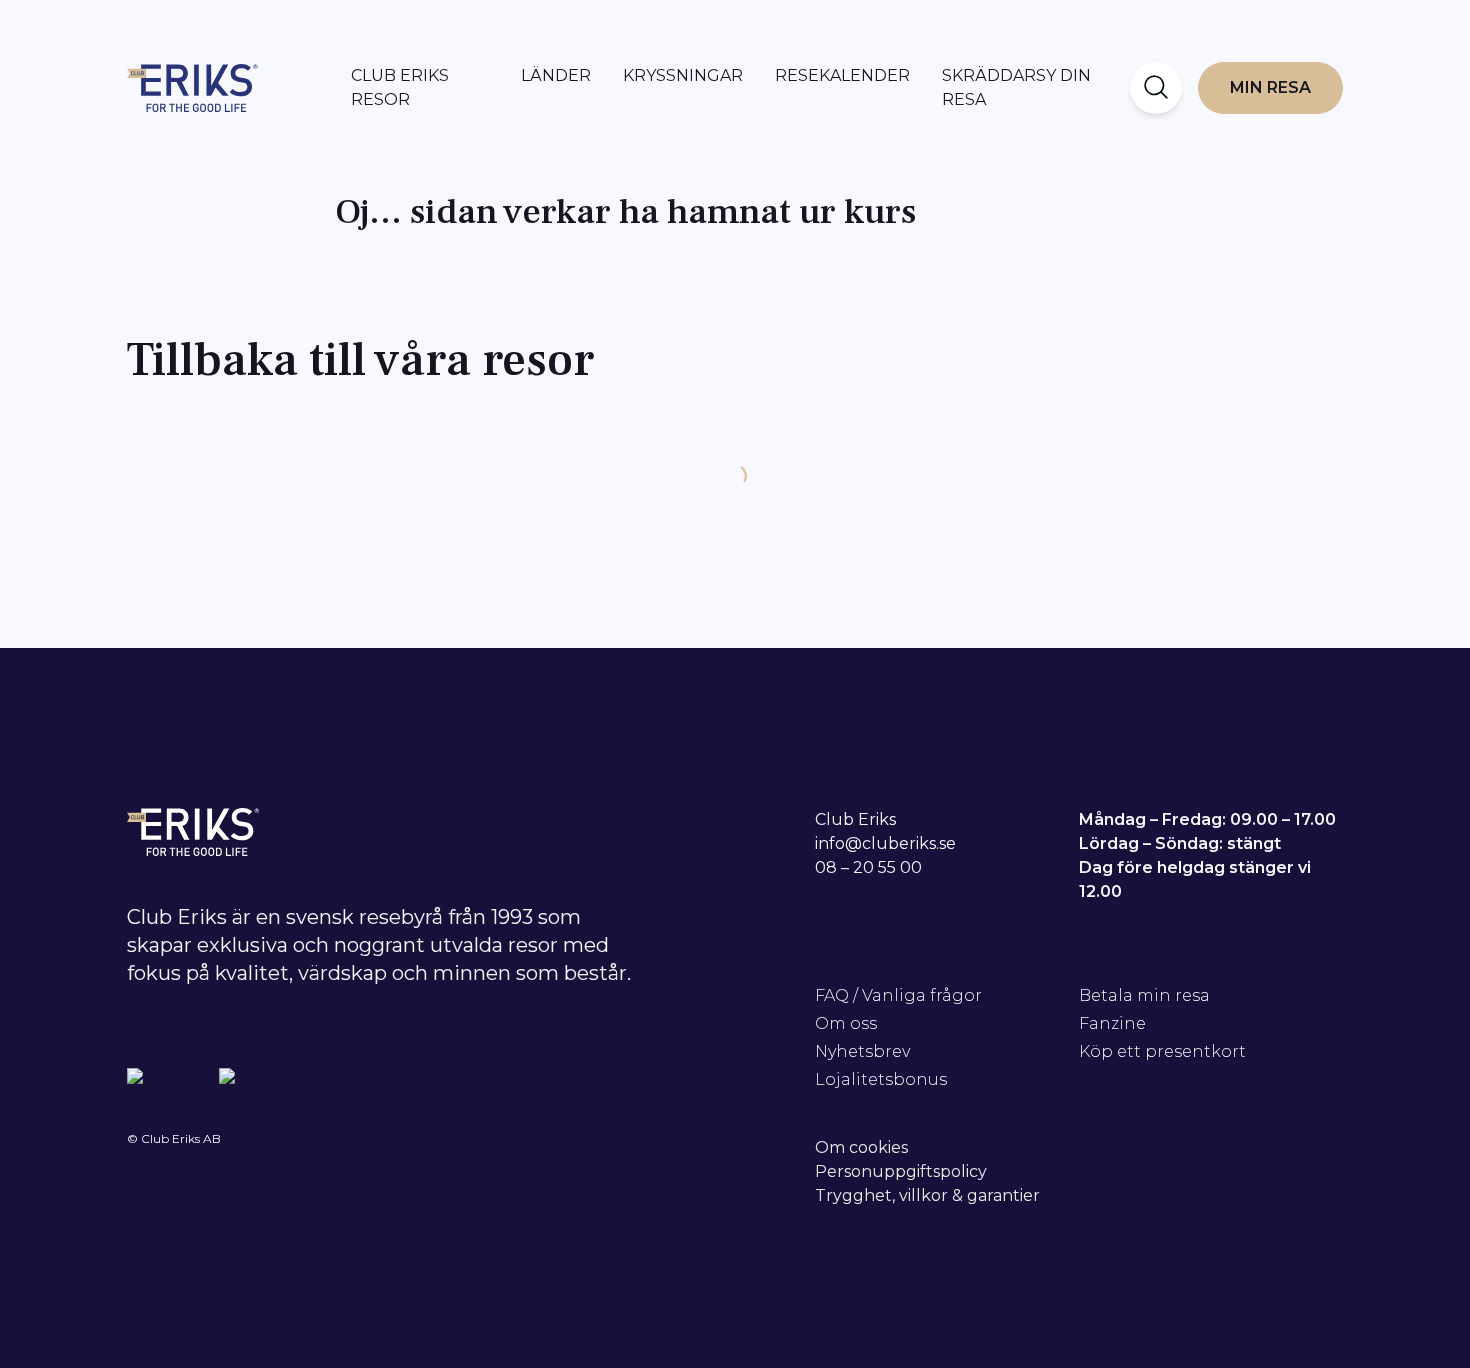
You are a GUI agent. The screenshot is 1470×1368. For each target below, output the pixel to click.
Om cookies (861, 1147)
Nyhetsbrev (862, 1051)
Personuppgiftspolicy (901, 1171)
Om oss (846, 1023)
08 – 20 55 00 (868, 867)
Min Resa (1270, 87)
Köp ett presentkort (1162, 1051)
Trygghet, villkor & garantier (927, 1195)
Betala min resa (1144, 995)
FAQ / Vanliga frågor (898, 995)
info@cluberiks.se (885, 843)
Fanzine (1112, 1023)
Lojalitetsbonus (881, 1079)
